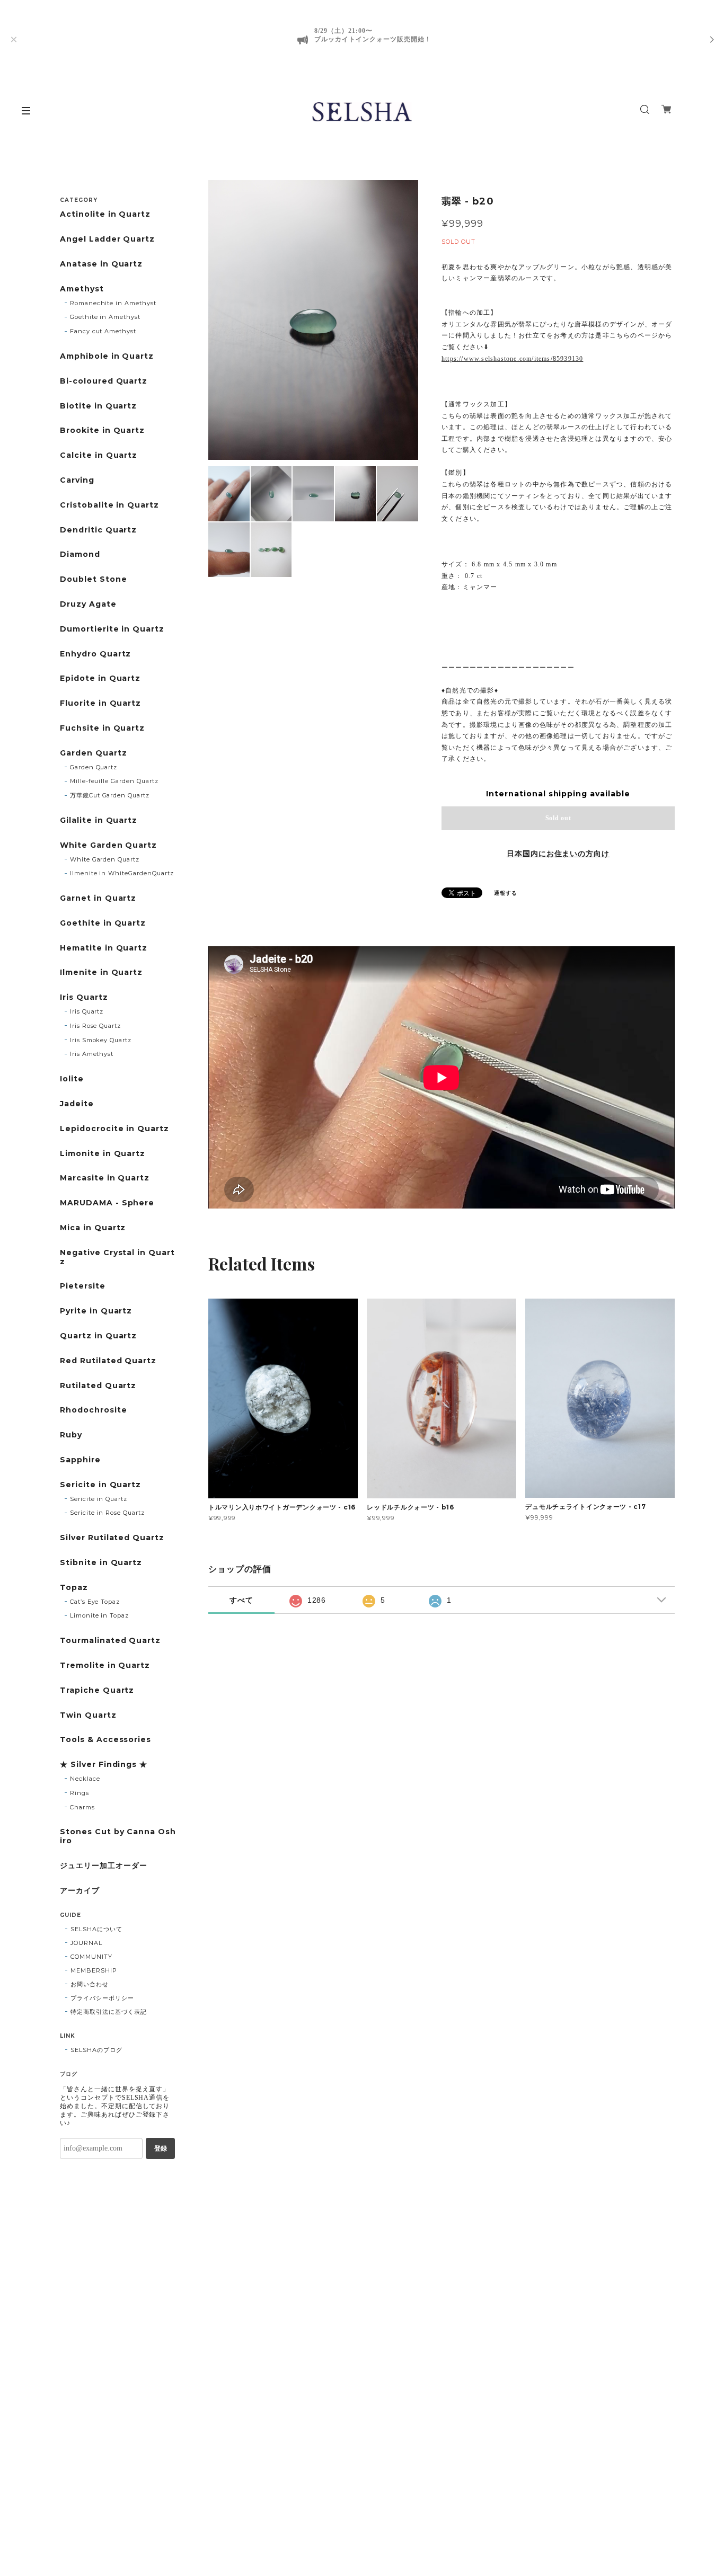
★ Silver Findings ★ (104, 1765)
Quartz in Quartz (98, 1336)
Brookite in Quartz (102, 430)
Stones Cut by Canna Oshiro (118, 1836)
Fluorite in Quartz (100, 703)
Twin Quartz (88, 1715)
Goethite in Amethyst (105, 317)
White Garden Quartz (108, 845)
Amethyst (82, 289)
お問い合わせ (90, 1984)
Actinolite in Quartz (105, 214)
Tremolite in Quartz (105, 1665)
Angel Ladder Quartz (107, 239)
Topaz (74, 1588)
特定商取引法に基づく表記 (109, 2012)
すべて (241, 1600)
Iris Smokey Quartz (101, 1040)
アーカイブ (80, 1891)
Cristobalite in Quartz (109, 505)
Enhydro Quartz (95, 654)
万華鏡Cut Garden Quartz (110, 795)
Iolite (72, 1079)
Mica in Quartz (93, 1228)
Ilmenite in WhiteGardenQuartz (122, 873)
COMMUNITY (91, 1957)
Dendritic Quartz (98, 530)
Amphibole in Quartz (107, 356)
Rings (80, 1793)
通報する (506, 893)
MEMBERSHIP (94, 1970)
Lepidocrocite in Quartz (114, 1129)
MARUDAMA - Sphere (107, 1203)
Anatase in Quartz (101, 264)
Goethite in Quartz (103, 923)
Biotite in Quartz (98, 406)
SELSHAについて (96, 1929)
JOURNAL (86, 1943)
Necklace (85, 1779)
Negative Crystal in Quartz (117, 1257)
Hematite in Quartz (104, 948)
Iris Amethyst (92, 1054)
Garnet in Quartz (98, 898)
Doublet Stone (93, 579)
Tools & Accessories (105, 1740)
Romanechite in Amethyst (113, 303)
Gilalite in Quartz (99, 820)
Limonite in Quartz (103, 1154)
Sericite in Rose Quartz (107, 1513)
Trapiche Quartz (97, 1690)
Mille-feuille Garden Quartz (114, 781)
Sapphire (80, 1460)
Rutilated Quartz (98, 1386)
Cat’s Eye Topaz (95, 1602)
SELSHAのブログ (96, 2050)
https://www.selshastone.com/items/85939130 (512, 359)
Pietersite (83, 1286)
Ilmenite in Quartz (101, 972)
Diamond (80, 554)
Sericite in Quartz (100, 1485)
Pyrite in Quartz (96, 1311)
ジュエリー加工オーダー (104, 1866)
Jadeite (77, 1104)
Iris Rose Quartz (95, 1026)
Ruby (71, 1435)
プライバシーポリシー (102, 1998)
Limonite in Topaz (99, 1615)
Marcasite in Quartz (105, 1178)
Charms (82, 1807)
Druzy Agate (88, 604)
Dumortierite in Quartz (112, 629)
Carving (77, 480)
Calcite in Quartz (99, 455)
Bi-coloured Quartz (104, 381)
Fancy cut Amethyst (103, 331)
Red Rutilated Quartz (108, 1361)
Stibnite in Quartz (101, 1563)
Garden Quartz (93, 753)
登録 (161, 2148)
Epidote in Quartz (100, 678)
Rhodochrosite (93, 1410)
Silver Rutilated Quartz (112, 1538)
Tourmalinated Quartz (110, 1641)
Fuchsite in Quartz (102, 728)
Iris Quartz (84, 997)
